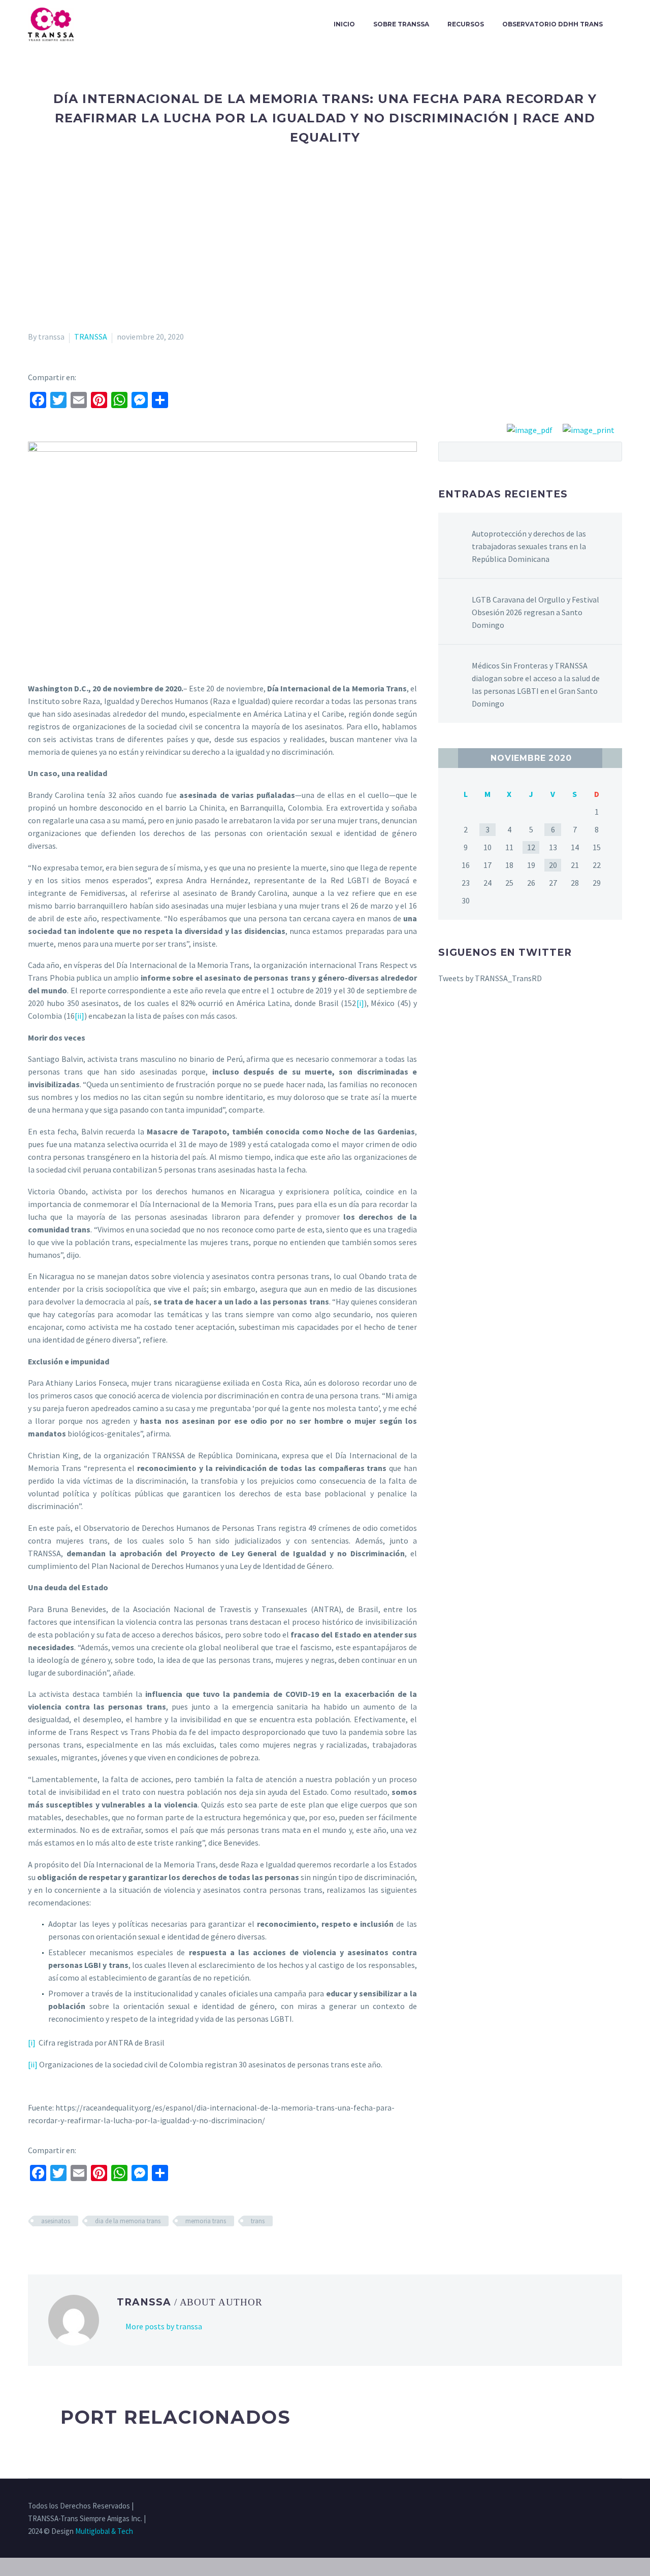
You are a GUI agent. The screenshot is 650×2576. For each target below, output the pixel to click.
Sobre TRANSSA (401, 24)
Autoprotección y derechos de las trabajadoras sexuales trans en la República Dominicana (529, 546)
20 (553, 865)
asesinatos (56, 2221)
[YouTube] (619, 2506)
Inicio (344, 24)
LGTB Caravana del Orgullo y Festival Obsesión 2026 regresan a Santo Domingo (535, 612)
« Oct (448, 758)
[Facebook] (566, 2506)
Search (611, 451)
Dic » (612, 758)
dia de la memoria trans (128, 2221)
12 (531, 847)
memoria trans (206, 2221)
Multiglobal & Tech (104, 2531)
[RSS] (606, 2506)
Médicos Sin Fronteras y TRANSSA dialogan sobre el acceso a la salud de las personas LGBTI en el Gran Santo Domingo (536, 684)
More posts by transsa (164, 2326)
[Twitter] (579, 2506)
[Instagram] (593, 2506)
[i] (360, 1003)
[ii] (79, 1016)
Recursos (466, 24)
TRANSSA (91, 337)
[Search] (622, 24)
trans (258, 2221)
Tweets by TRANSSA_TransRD (490, 978)
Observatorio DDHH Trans (552, 24)
